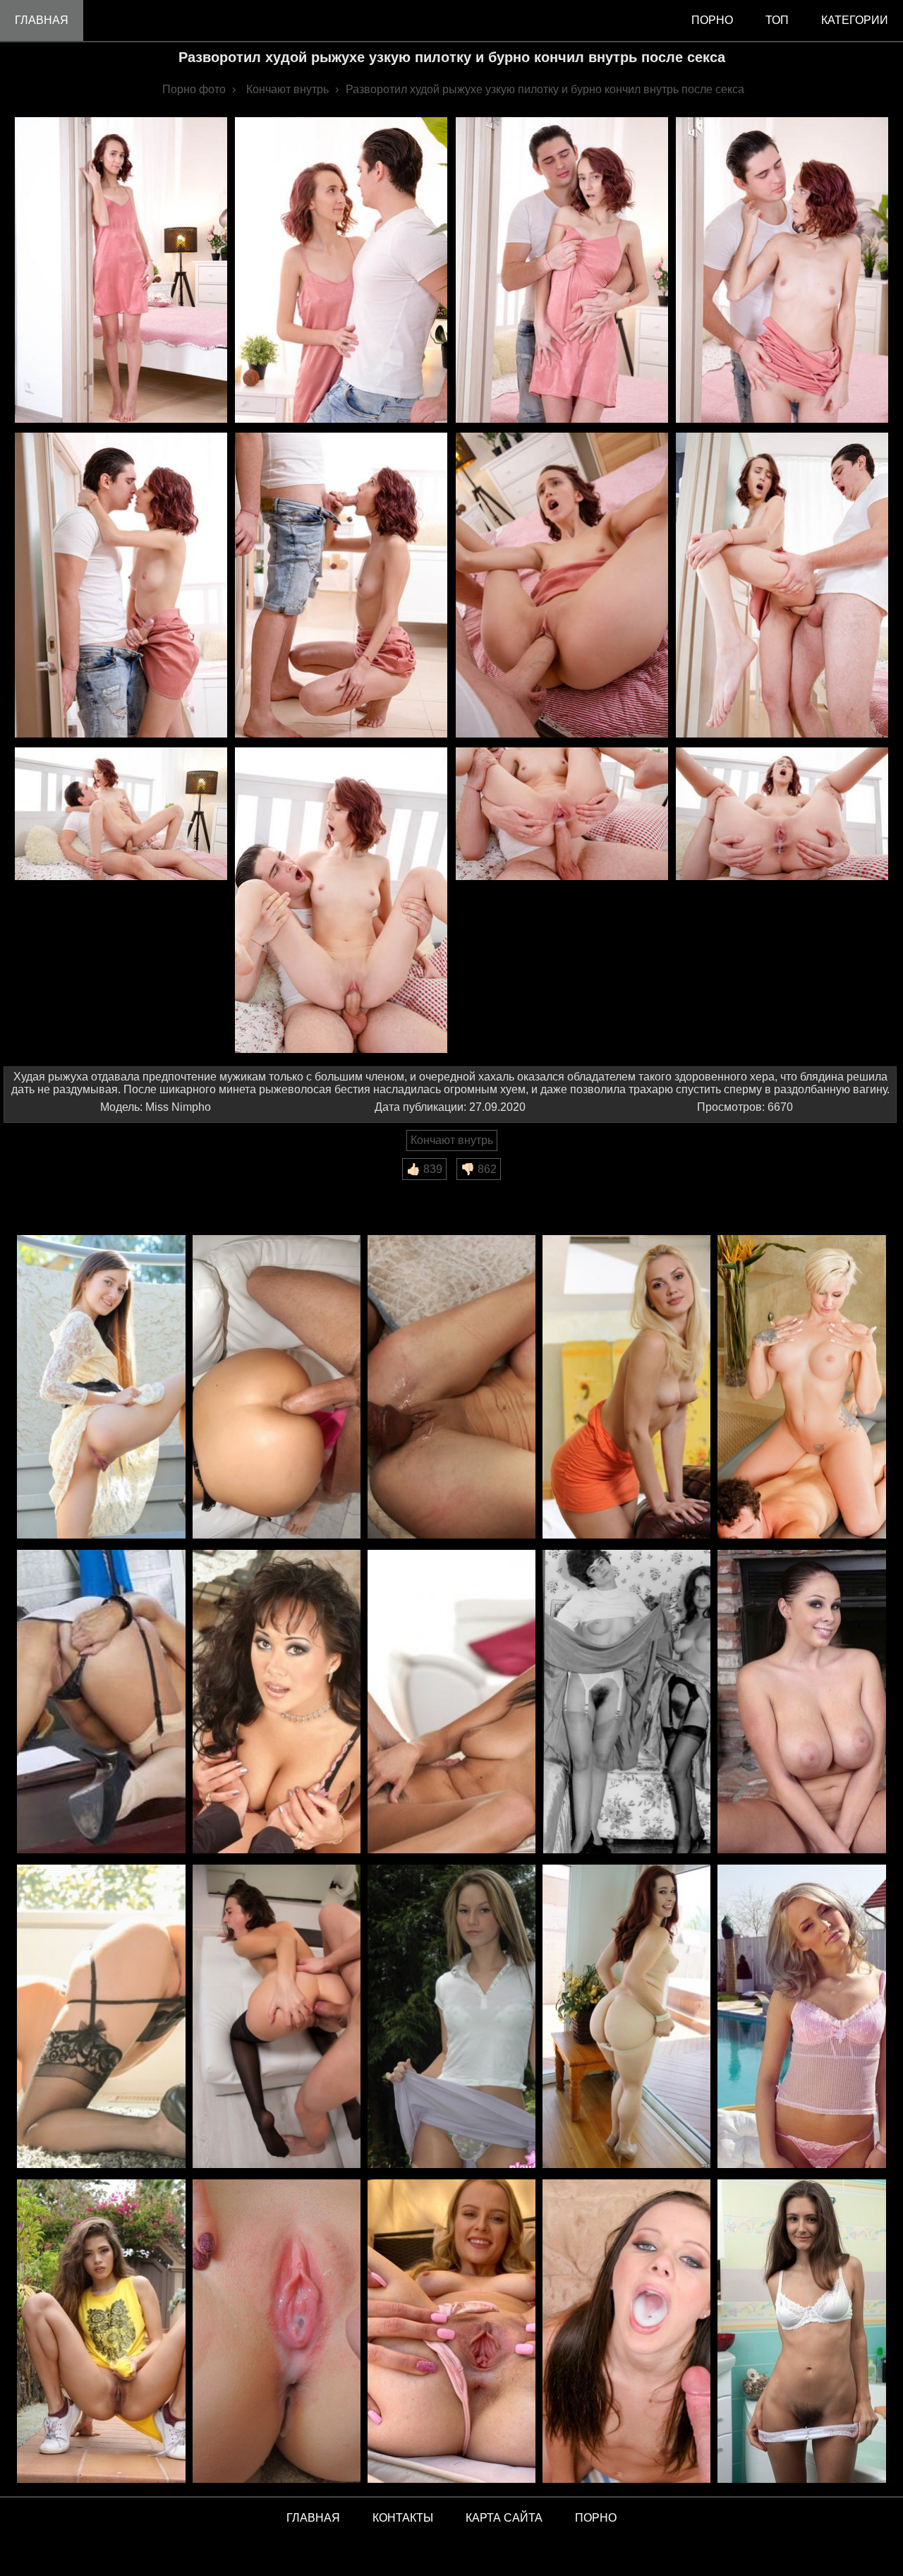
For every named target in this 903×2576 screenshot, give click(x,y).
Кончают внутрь (452, 1140)
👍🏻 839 (424, 1169)
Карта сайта (504, 2518)
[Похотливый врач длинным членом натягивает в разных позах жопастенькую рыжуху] (626, 2017)
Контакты (403, 2518)
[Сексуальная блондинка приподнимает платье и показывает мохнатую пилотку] (626, 1388)
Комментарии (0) (56, 1190)
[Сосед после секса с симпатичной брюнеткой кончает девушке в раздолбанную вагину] (451, 1703)
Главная (42, 20)
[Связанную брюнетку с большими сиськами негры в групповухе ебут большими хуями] (451, 1388)
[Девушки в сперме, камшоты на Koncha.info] (277, 2332)
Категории (855, 20)
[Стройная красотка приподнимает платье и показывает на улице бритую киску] (101, 1388)
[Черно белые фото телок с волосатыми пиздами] (626, 1703)
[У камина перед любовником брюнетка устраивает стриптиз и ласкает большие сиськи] (801, 1703)
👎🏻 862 (479, 1169)
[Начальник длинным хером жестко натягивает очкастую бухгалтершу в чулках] (101, 2017)
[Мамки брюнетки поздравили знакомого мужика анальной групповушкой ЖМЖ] (277, 1388)
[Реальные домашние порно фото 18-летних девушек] (101, 2332)
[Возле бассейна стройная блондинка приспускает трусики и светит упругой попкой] (801, 2017)
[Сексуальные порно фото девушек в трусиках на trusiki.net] (801, 2332)
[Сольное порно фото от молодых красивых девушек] (451, 2332)
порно (712, 20)
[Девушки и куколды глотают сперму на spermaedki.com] (626, 2332)
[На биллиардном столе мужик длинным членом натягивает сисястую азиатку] (277, 1703)
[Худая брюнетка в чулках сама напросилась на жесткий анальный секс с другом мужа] (277, 2017)
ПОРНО (596, 2518)
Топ (777, 20)
